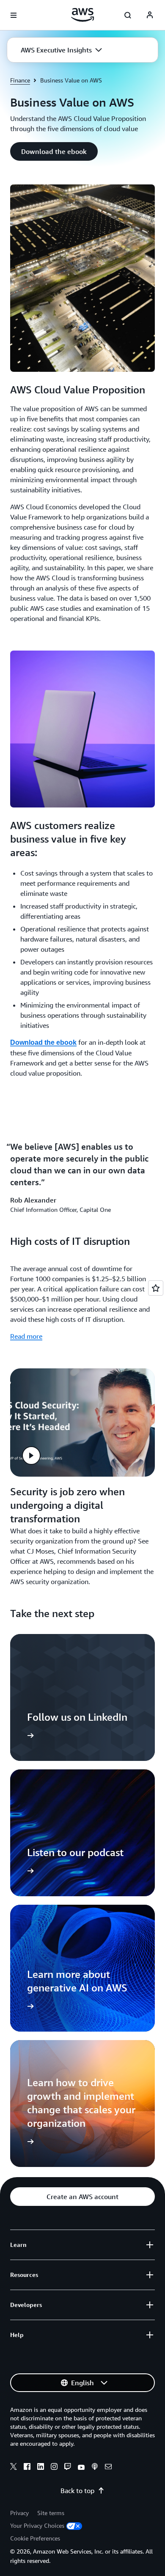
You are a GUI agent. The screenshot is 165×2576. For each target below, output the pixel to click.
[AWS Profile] (150, 15)
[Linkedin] (41, 2468)
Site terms (51, 2513)
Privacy (19, 2513)
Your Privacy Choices (37, 2525)
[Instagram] (54, 2468)
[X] (14, 2468)
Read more (26, 1336)
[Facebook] (27, 2468)
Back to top (77, 2491)
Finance (20, 80)
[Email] (108, 2468)
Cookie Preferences (35, 2538)
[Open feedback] (156, 1288)
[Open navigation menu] (14, 15)
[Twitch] (68, 2468)
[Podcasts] (95, 2468)
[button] (61, 50)
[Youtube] (81, 2468)
